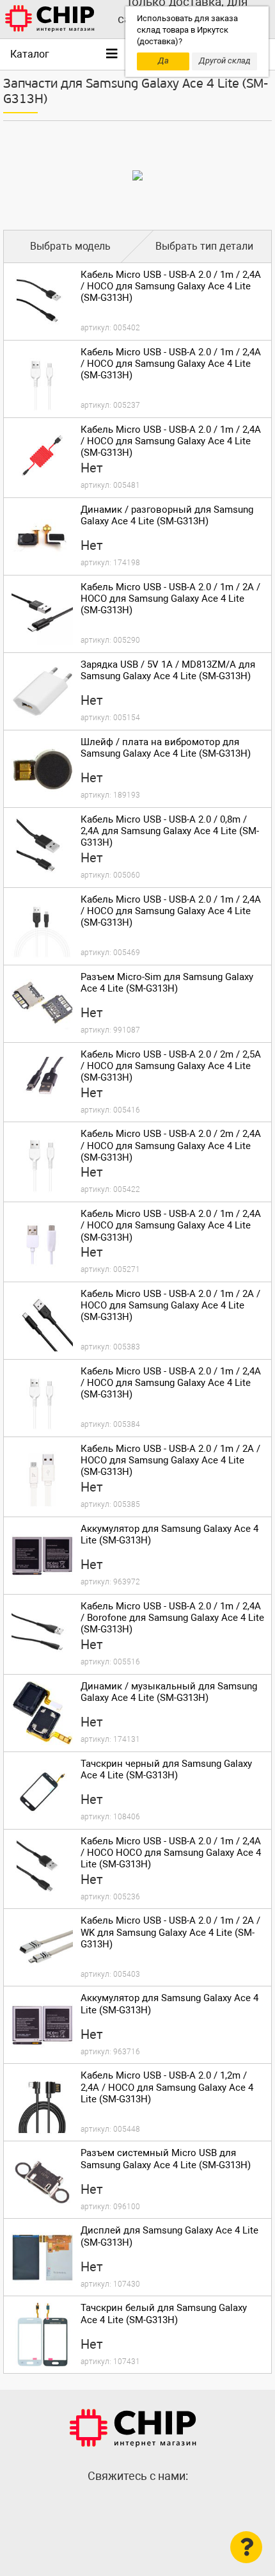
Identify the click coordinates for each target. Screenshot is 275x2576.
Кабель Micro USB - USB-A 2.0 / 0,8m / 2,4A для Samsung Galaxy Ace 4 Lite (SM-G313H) (170, 831)
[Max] (112, 2504)
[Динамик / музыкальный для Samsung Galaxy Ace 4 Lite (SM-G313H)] (42, 1713)
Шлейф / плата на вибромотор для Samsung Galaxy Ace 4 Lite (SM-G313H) (166, 748)
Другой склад (225, 60)
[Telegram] (137, 2504)
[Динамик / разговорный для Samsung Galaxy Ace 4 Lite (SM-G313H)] (42, 536)
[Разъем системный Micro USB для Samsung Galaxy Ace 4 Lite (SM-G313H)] (42, 2180)
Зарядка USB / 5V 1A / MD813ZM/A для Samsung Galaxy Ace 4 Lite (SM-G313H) (168, 670)
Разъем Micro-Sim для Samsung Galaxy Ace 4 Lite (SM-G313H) (167, 983)
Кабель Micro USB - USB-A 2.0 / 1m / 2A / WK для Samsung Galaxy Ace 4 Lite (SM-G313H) (170, 1932)
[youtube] (163, 2504)
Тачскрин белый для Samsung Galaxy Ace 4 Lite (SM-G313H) (164, 2314)
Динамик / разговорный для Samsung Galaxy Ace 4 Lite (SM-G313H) (167, 515)
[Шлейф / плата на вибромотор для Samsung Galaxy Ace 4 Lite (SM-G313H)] (42, 769)
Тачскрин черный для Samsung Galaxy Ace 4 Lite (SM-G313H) (166, 1769)
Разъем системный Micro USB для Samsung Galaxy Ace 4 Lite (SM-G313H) (166, 2159)
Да (163, 60)
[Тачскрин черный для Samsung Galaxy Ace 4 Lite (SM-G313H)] (42, 1791)
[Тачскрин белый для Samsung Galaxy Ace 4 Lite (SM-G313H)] (42, 2335)
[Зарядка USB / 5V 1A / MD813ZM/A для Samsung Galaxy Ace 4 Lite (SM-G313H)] (42, 691)
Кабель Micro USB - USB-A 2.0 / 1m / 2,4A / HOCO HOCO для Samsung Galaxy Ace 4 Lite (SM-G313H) (171, 1853)
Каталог (30, 54)
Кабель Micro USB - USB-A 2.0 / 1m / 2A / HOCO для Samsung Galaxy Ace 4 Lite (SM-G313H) (170, 599)
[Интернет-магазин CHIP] (50, 19)
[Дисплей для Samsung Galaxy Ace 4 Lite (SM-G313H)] (42, 2257)
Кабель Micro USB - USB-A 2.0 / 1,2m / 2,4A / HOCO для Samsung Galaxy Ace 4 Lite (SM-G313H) (167, 2087)
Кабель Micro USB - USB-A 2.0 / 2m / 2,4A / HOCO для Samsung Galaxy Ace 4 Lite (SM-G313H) (171, 1145)
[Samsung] (137, 175)
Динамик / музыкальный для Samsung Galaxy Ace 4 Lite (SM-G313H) (169, 1692)
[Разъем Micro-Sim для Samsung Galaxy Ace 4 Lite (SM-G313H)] (42, 1004)
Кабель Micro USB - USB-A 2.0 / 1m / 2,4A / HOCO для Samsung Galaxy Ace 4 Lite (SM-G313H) (171, 286)
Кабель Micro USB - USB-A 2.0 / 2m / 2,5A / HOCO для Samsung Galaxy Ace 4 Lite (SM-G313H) (171, 1066)
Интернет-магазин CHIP (133, 2428)
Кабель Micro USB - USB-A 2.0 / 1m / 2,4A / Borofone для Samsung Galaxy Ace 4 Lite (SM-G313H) (172, 1618)
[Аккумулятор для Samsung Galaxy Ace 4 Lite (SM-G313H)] (42, 1556)
